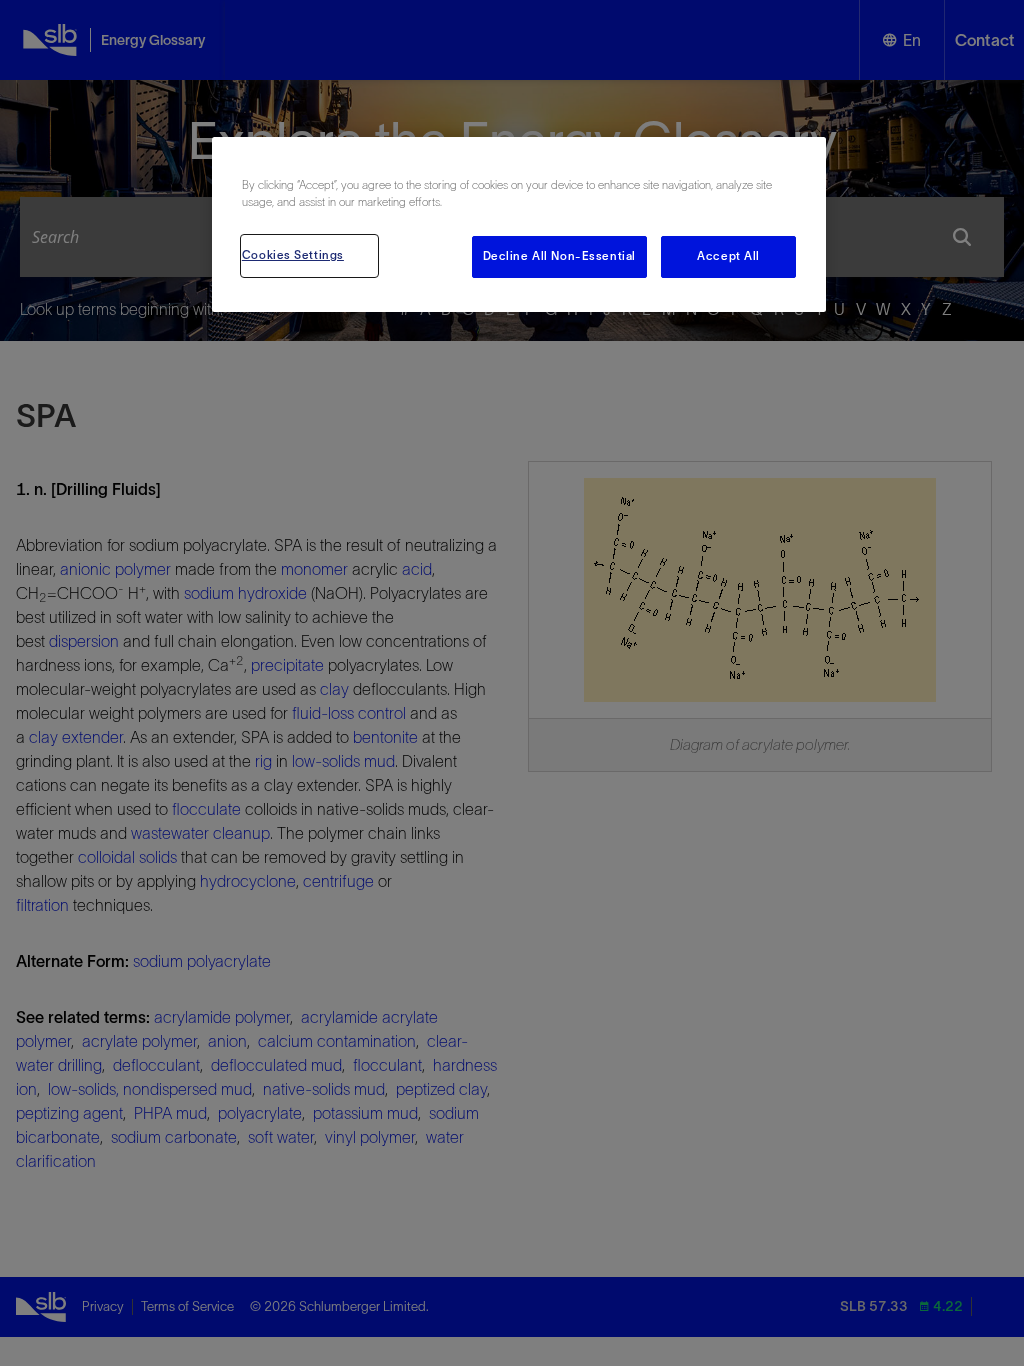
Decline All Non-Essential (559, 256)
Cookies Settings (293, 255)
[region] (519, 224)
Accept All (728, 256)
